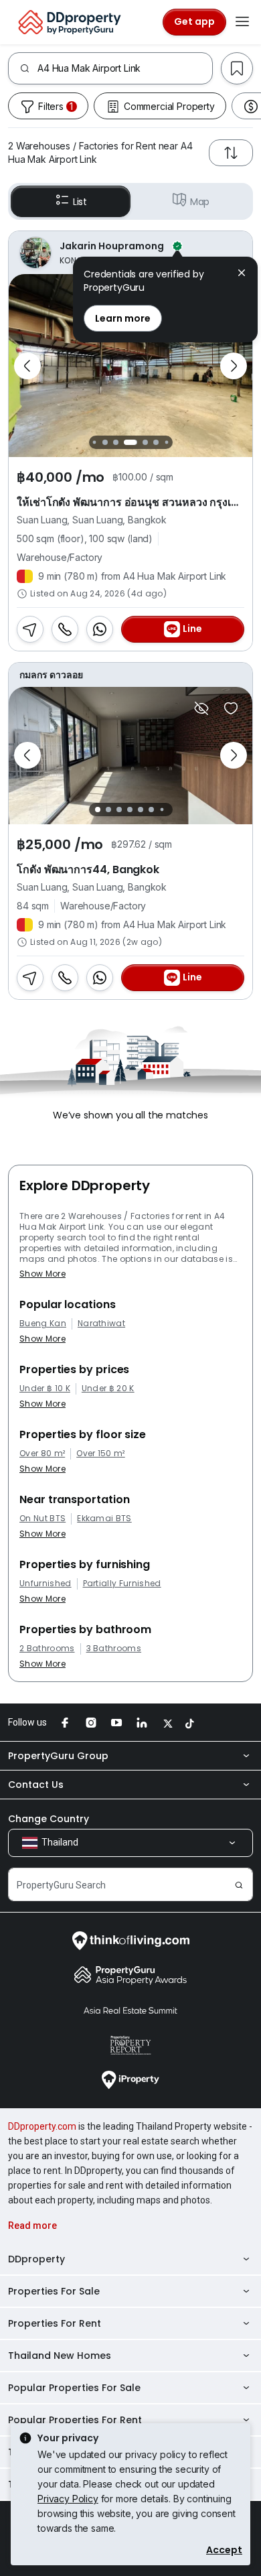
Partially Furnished (122, 1584)
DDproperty (36, 2259)
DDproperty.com (42, 2126)
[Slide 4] (130, 442)
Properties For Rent (55, 2323)
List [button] (80, 202)
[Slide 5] (145, 442)
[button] (242, 274)
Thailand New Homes (60, 2356)
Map (200, 202)
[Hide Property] (201, 708)
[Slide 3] (116, 442)
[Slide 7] (166, 443)
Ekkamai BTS (104, 1519)
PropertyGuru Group (58, 1756)
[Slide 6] (156, 442)
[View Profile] (130, 253)
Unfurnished (46, 1584)
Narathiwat (101, 1324)
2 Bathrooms (47, 1649)
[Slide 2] (105, 442)
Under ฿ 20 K (108, 1389)
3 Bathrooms (114, 1649)
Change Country (49, 1819)
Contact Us (36, 1785)
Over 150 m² (101, 1454)
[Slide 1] (94, 443)
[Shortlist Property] (231, 708)
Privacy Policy (68, 2499)
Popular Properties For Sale (74, 2388)
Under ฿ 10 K (45, 1389)
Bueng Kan (43, 1324)
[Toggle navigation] (242, 22)
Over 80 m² (42, 1454)
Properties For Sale (54, 2291)
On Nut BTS (42, 1519)
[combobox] (125, 68)
